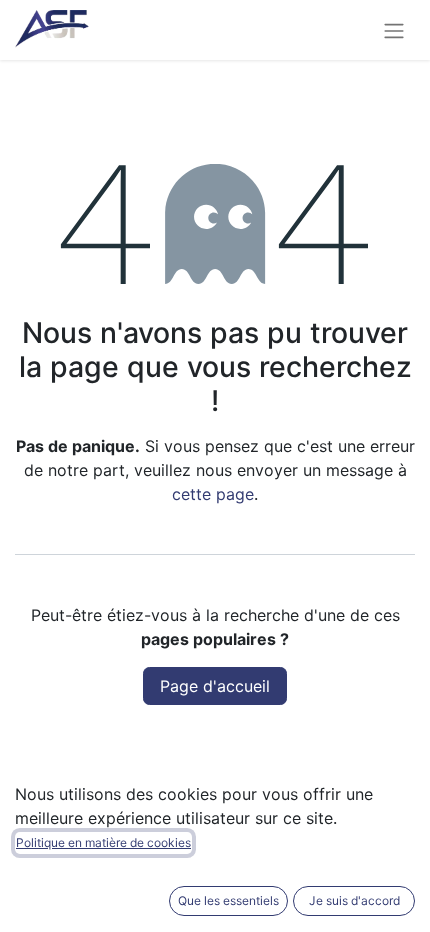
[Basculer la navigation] (394, 30)
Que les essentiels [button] (228, 900)
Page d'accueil (215, 686)
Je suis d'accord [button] (354, 900)
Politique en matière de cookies (103, 842)
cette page (213, 494)
